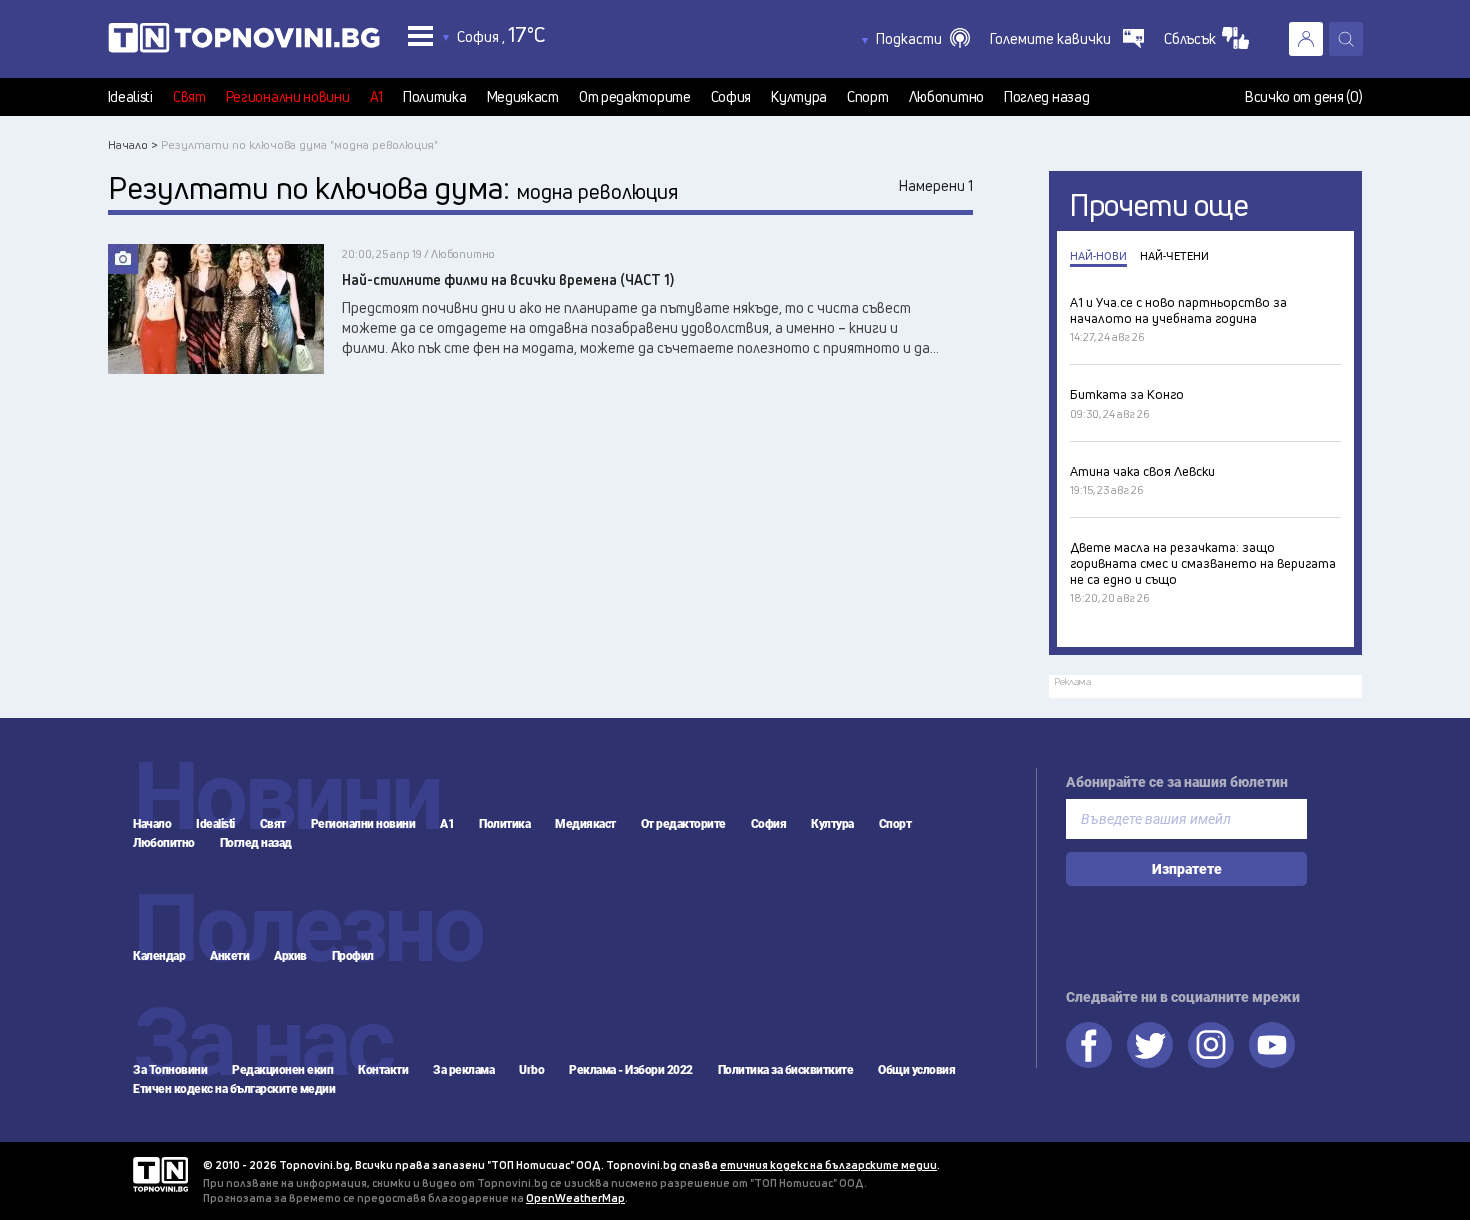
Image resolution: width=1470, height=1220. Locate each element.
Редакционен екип (282, 1070)
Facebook (1089, 1045)
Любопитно (946, 97)
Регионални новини (288, 97)
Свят (189, 97)
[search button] (1346, 39)
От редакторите (635, 97)
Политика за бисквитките (786, 1070)
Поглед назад (1046, 97)
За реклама (463, 1070)
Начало (152, 824)
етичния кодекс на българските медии (828, 1164)
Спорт (868, 97)
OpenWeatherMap (575, 1197)
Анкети (229, 956)
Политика (435, 97)
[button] (923, 39)
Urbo (531, 1070)
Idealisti (130, 97)
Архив (290, 956)
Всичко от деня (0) (1304, 97)
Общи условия (916, 1070)
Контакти (383, 1070)
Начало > (133, 144)
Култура (799, 97)
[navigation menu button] (420, 35)
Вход (1306, 39)
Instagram (1211, 1045)
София (731, 97)
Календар (159, 956)
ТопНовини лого (244, 42)
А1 (376, 97)
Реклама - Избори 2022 (631, 1070)
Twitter (1150, 1045)
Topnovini (160, 1174)
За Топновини (170, 1070)
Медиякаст (523, 97)
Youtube (1272, 1045)
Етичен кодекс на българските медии (234, 1089)
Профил (353, 956)
